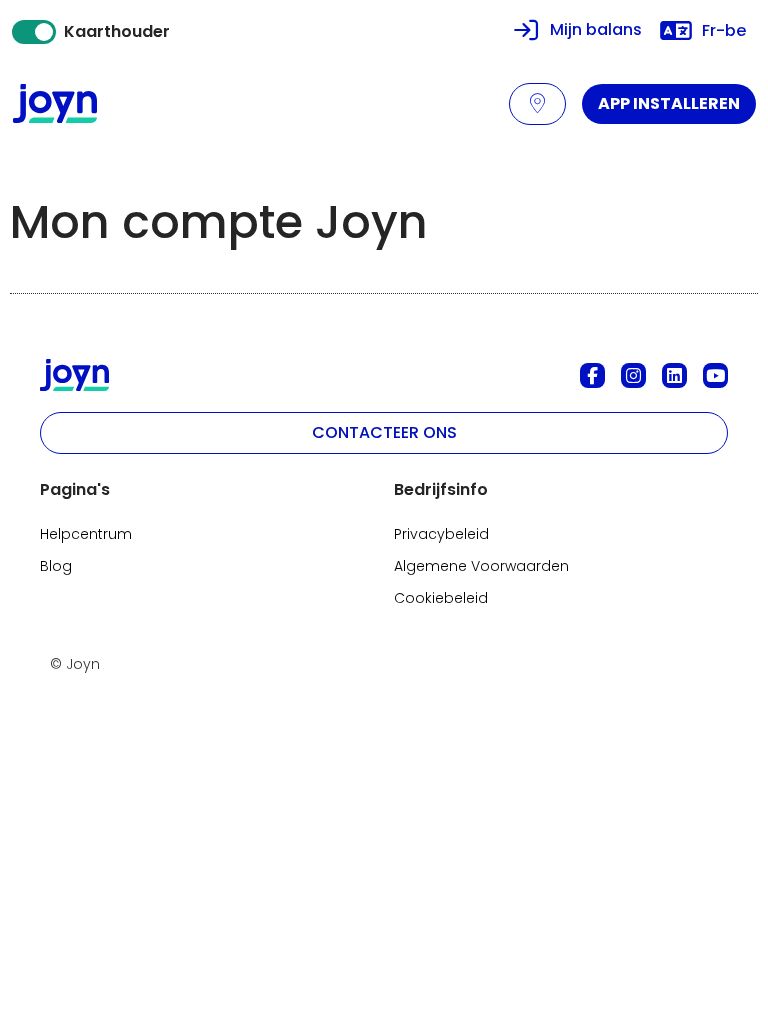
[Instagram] (633, 375)
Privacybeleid (441, 534)
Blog (56, 566)
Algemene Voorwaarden (481, 566)
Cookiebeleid (441, 598)
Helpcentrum (86, 534)
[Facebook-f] (592, 375)
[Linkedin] (674, 375)
